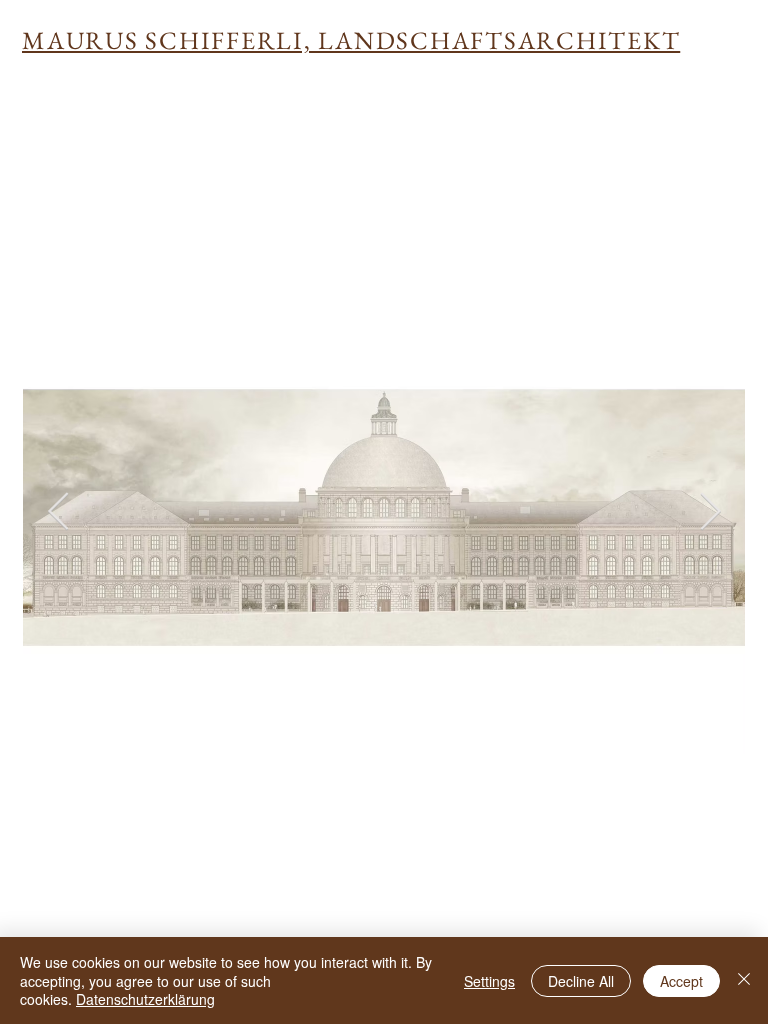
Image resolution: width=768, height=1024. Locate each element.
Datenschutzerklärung (145, 999)
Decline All (581, 981)
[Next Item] (710, 512)
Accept (681, 981)
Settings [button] (489, 981)
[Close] (744, 980)
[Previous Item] (58, 512)
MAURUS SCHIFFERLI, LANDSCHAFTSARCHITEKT (351, 40)
